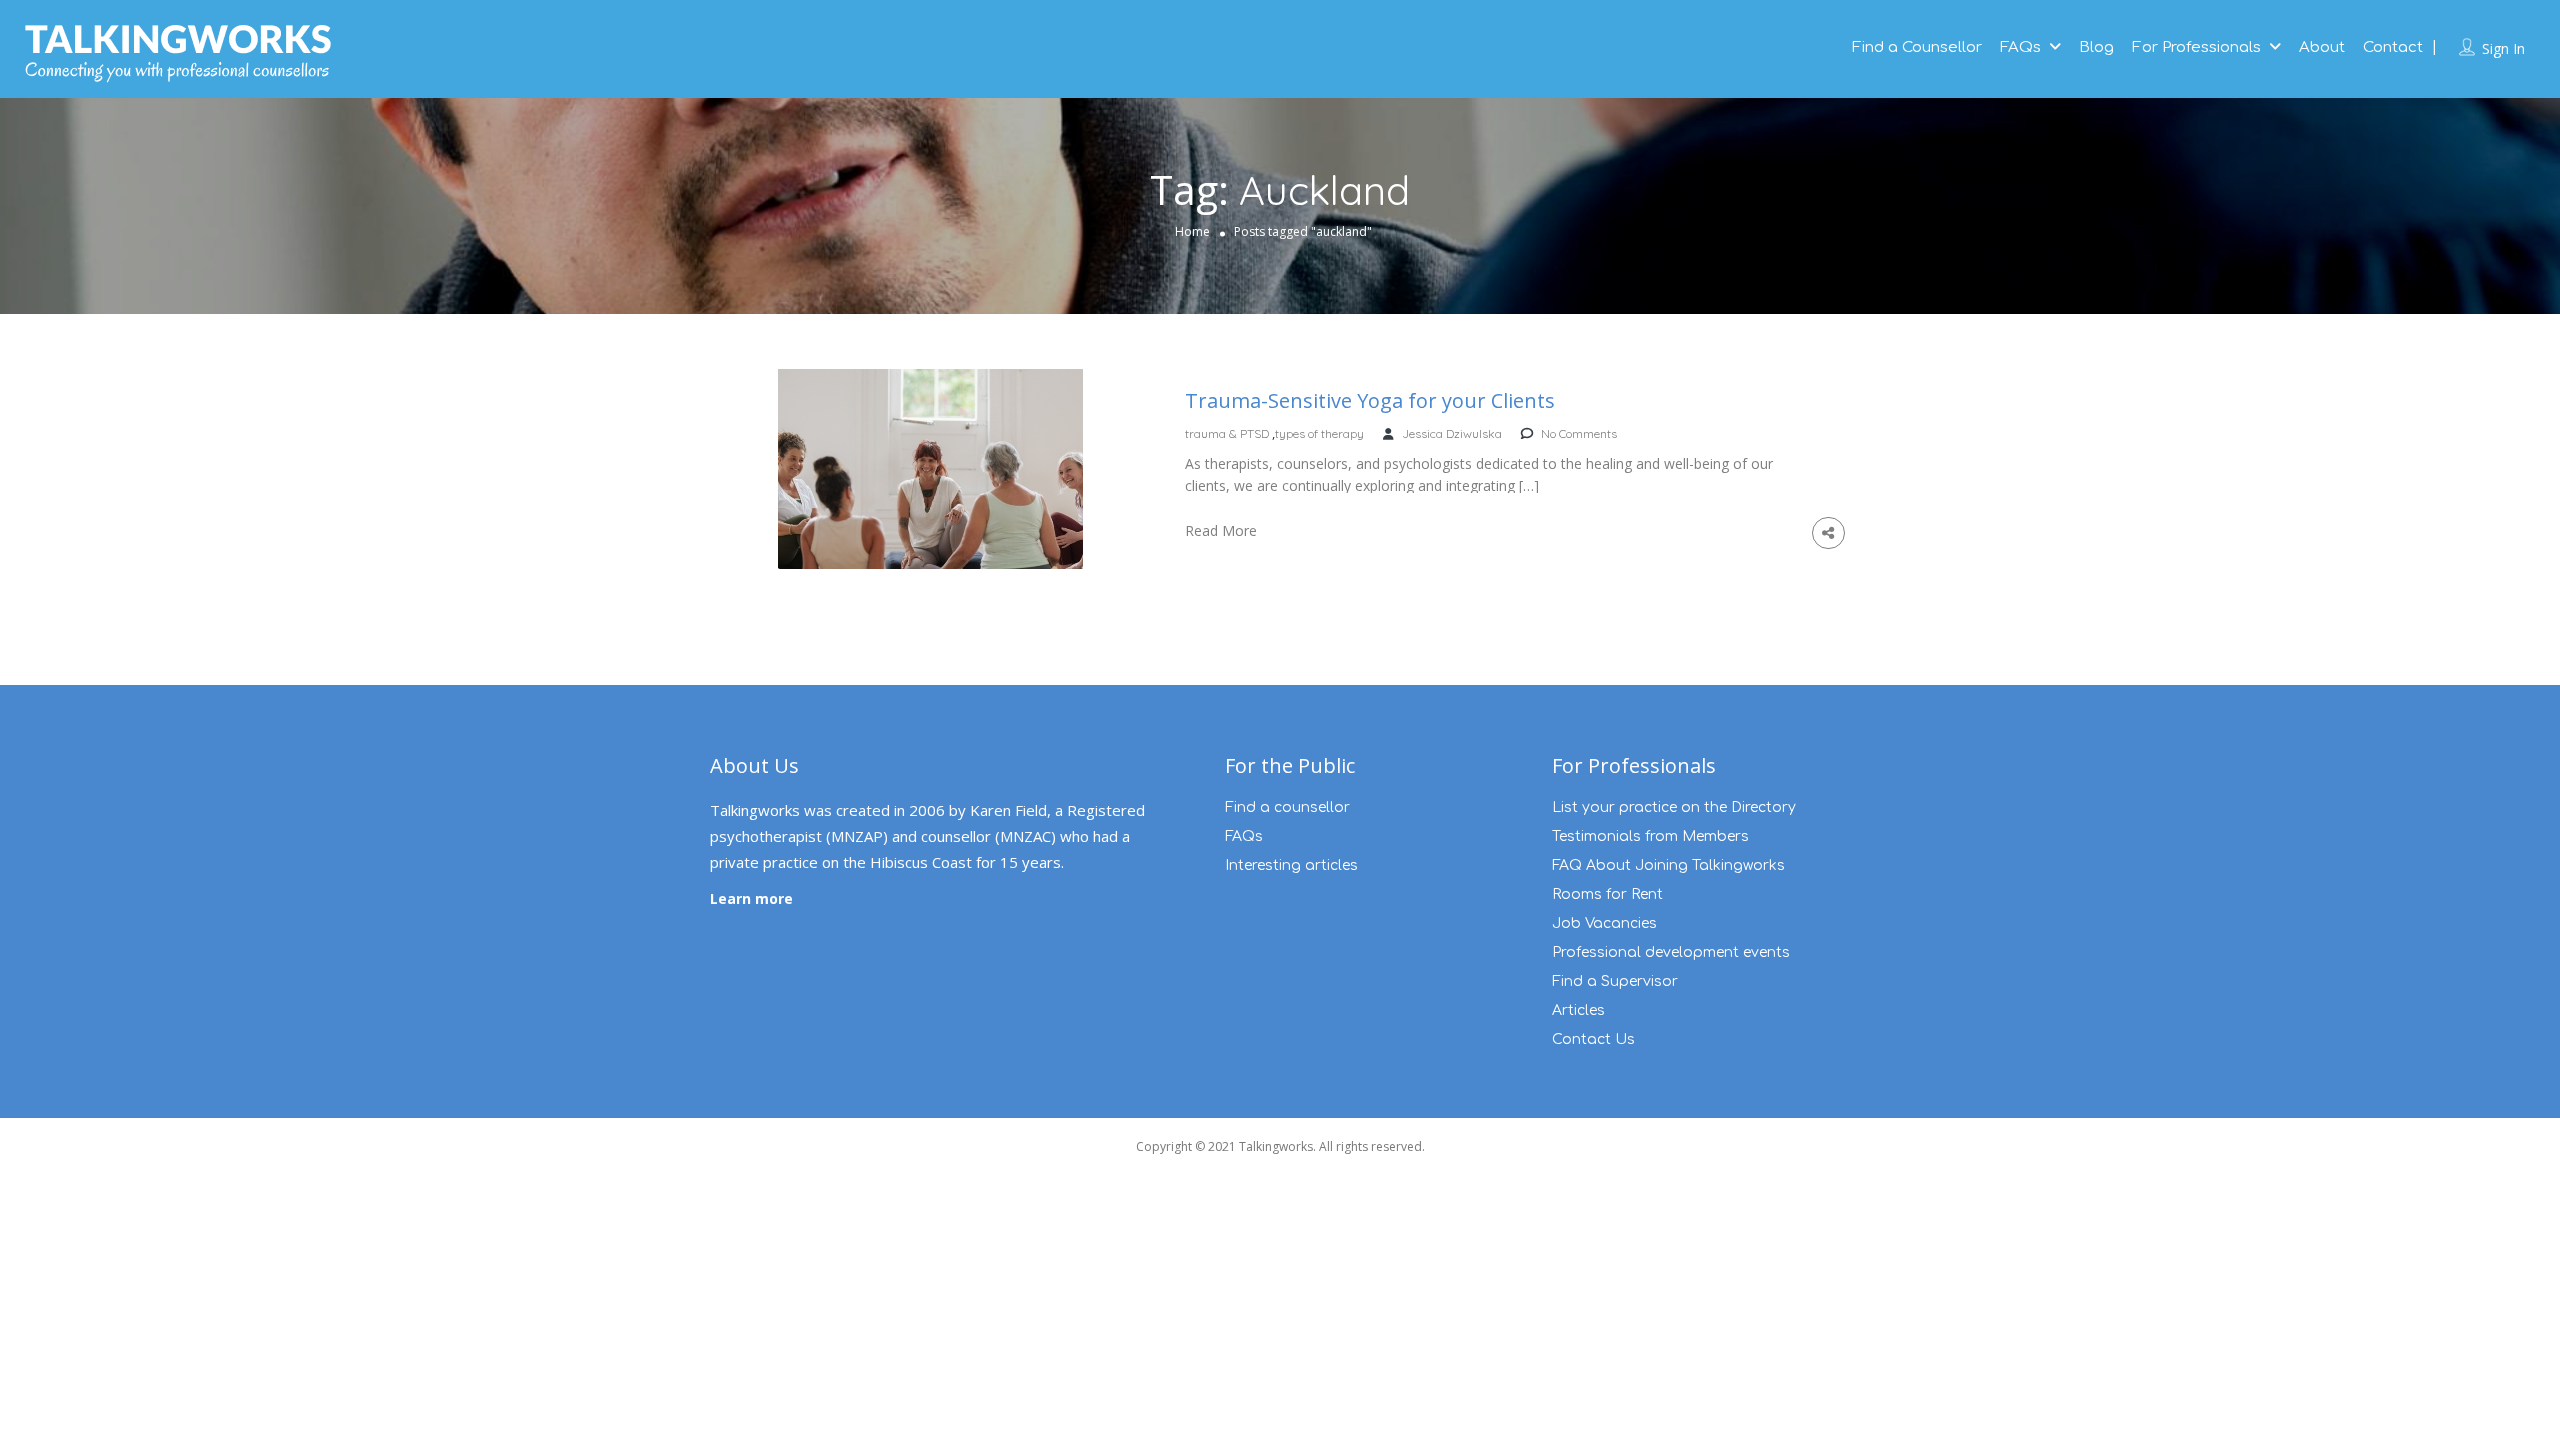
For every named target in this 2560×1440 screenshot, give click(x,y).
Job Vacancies (1604, 923)
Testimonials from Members (1650, 836)
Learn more (751, 898)
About (2322, 47)
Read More (1221, 530)
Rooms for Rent (1607, 894)
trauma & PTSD (1227, 433)
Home (1192, 231)
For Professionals (2196, 47)
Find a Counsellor (1917, 47)
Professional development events (1671, 952)
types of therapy (1319, 433)
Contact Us (1593, 1039)
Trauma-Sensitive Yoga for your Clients (1370, 401)
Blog (2096, 47)
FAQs (2020, 47)
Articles (1578, 1010)
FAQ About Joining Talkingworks (1668, 865)
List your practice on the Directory (1674, 807)
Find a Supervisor (1615, 981)
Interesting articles (1291, 865)
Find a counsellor (1287, 807)
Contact (2393, 47)
